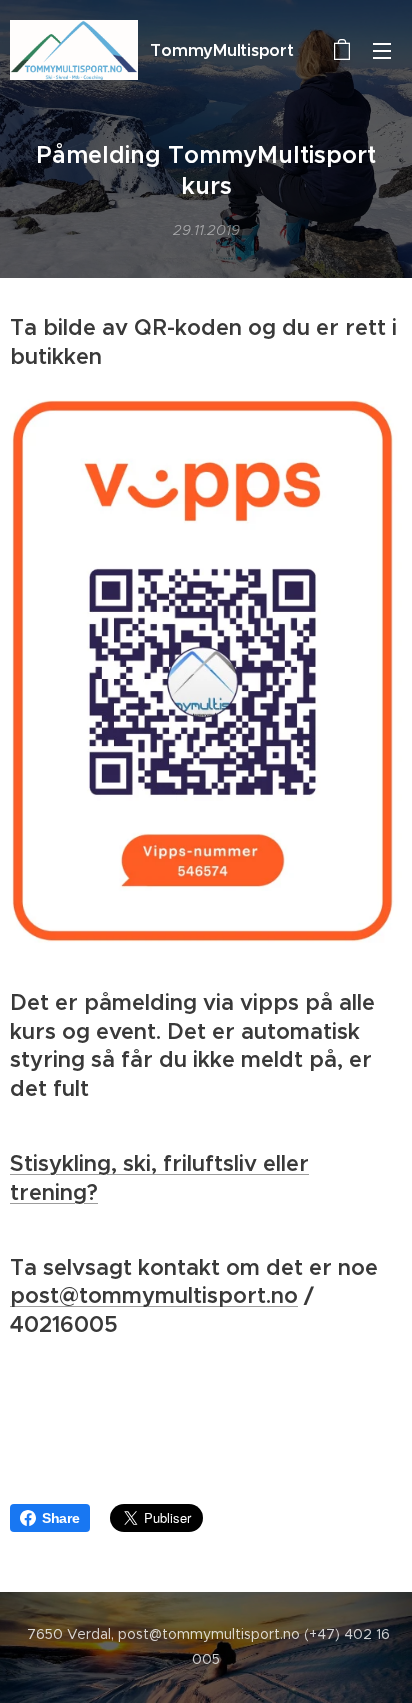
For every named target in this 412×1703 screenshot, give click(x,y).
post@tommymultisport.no (154, 1295)
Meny (382, 50)
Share (61, 1518)
